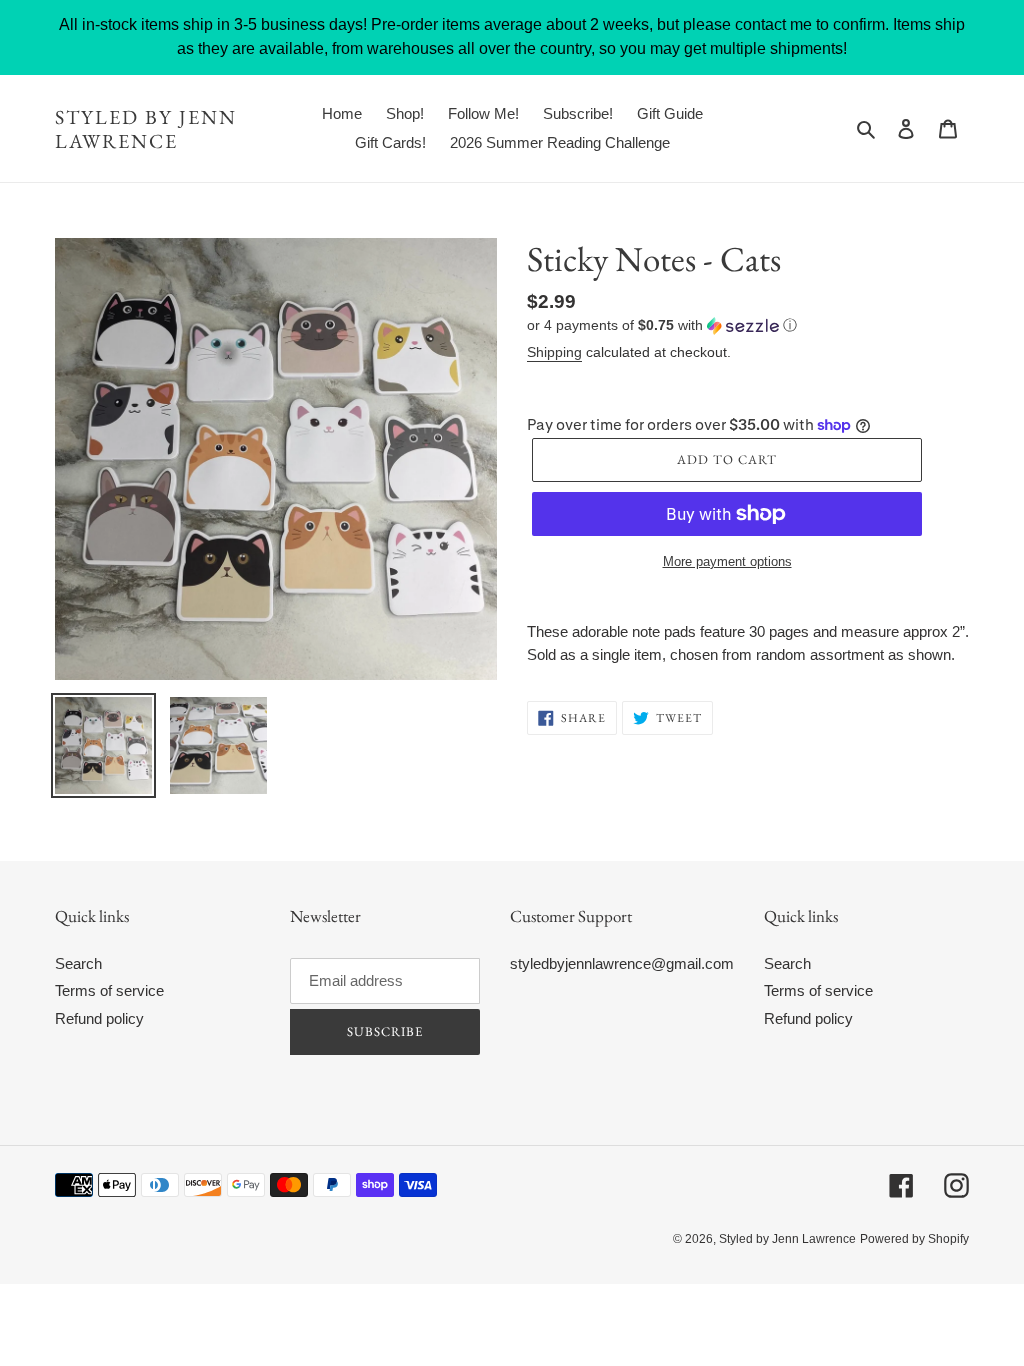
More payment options (727, 561)
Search (78, 963)
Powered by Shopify (914, 1239)
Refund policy (99, 1018)
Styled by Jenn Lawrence (146, 129)
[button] (662, 325)
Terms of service (109, 990)
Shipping (554, 352)
